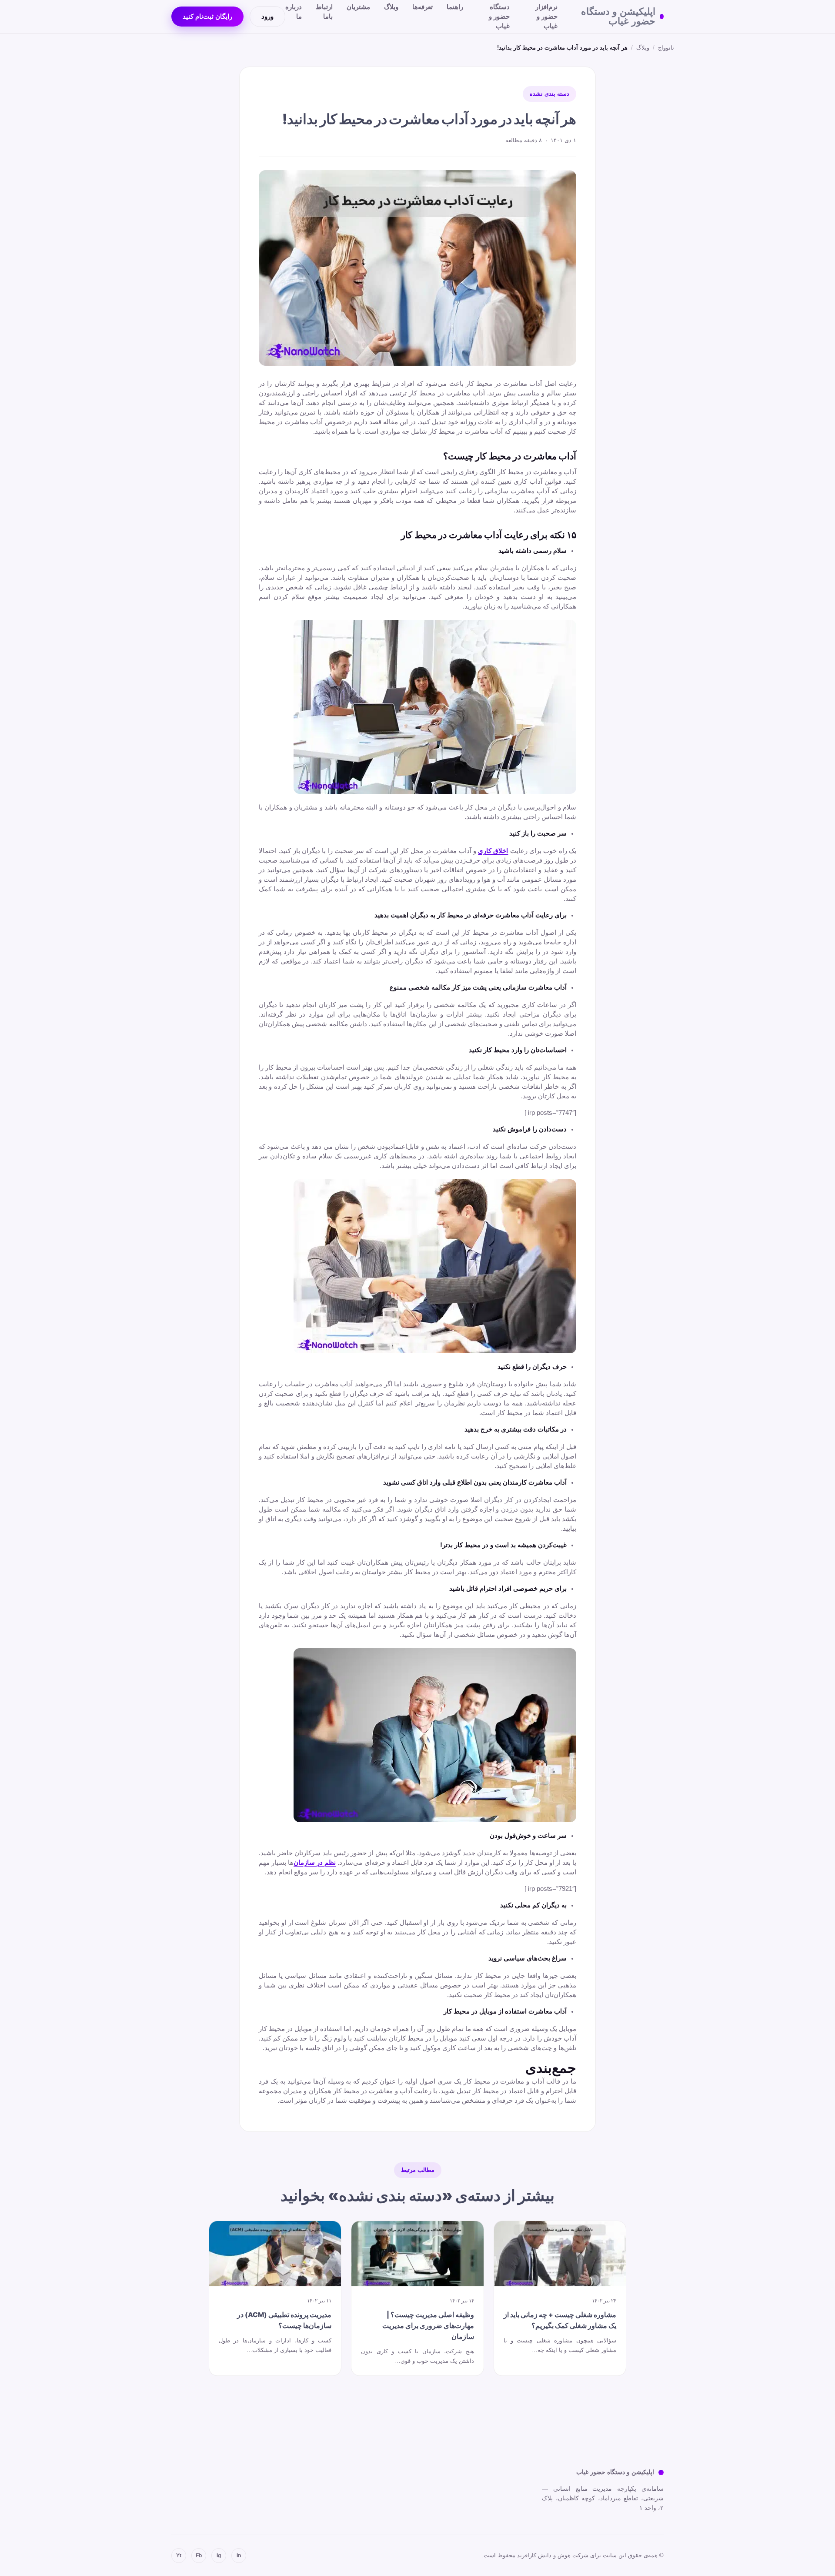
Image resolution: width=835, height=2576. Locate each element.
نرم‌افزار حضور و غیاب (546, 16)
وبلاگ (391, 7)
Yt (179, 2556)
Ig (219, 2556)
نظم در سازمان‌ (315, 1863)
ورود (267, 17)
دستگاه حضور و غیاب (499, 16)
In (239, 2556)
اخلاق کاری (493, 851)
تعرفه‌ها (423, 7)
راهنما (455, 7)
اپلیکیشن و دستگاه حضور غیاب (618, 17)
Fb (199, 2556)
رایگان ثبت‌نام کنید (207, 17)
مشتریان (358, 7)
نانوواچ (666, 48)
